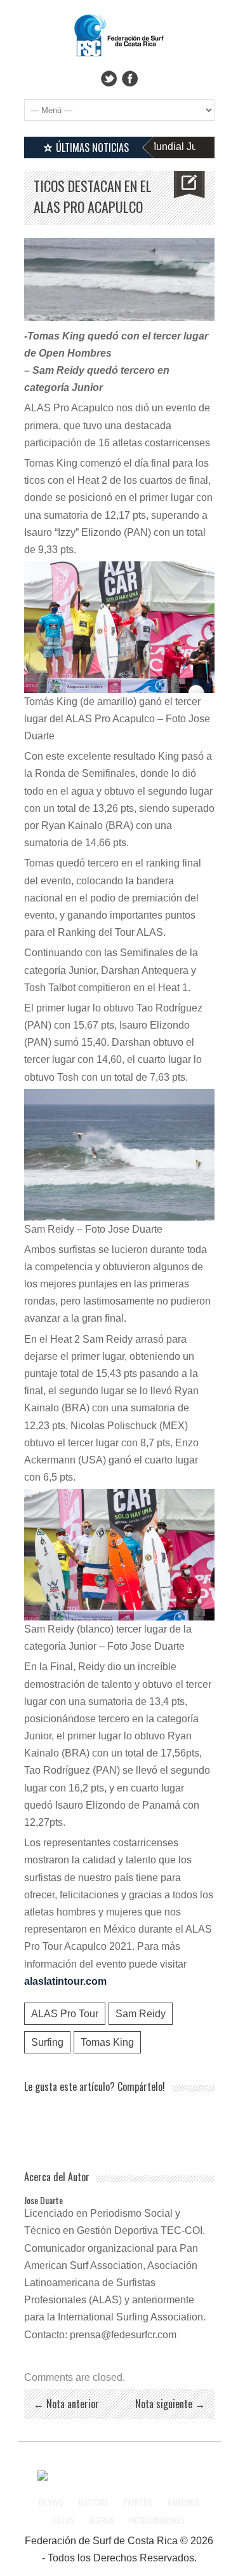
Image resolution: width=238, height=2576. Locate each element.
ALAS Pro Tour (65, 2014)
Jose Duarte (43, 2200)
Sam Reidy (141, 2014)
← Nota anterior (66, 2404)
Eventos (138, 2502)
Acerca (102, 2520)
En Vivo (51, 2502)
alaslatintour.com (65, 1981)
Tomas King (107, 2042)
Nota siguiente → (170, 2404)
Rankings (183, 2502)
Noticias (94, 2502)
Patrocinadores (157, 2520)
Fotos (64, 2520)
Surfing (47, 2042)
